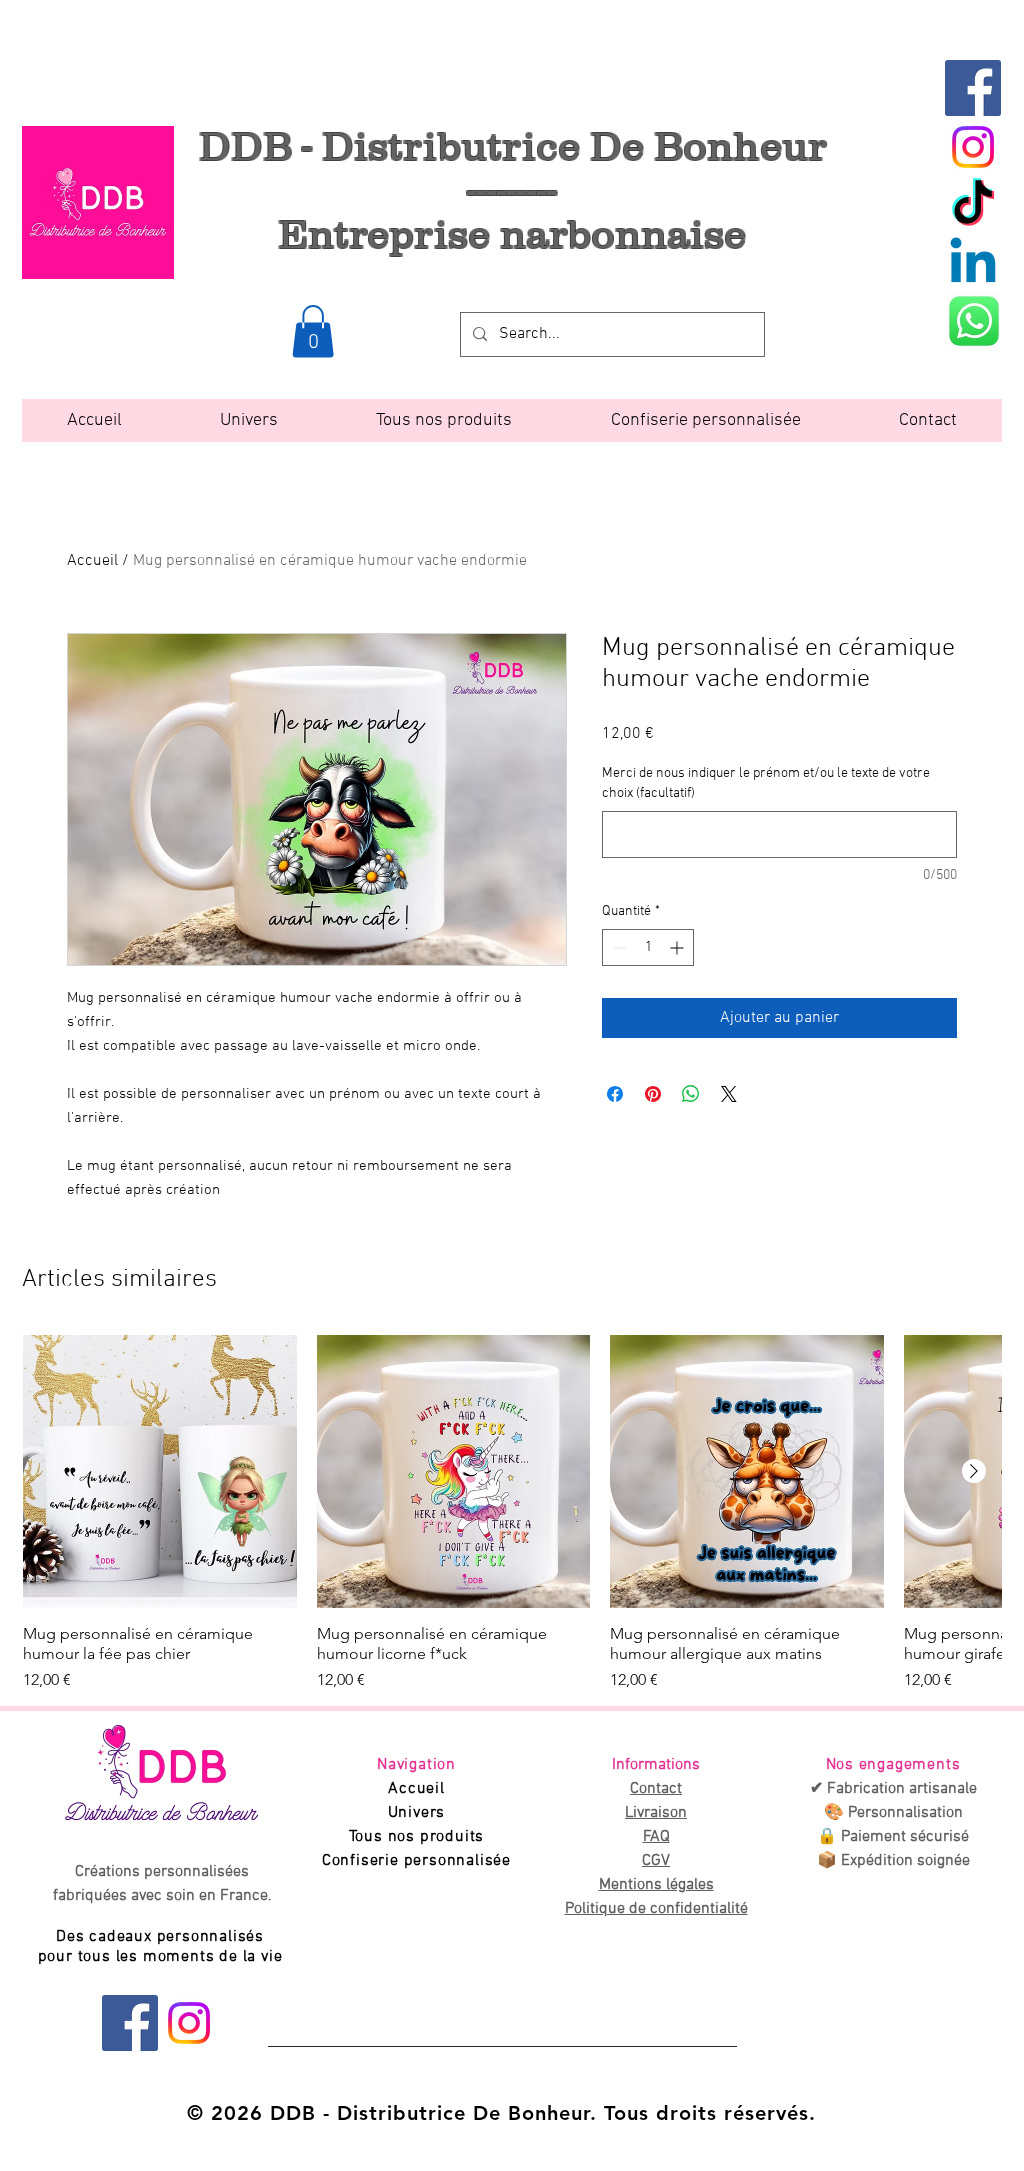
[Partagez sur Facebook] (615, 1094)
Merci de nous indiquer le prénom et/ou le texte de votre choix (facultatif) (766, 783)
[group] (512, 1514)
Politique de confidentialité (656, 1909)
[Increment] (678, 947)
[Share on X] (729, 1094)
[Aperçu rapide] (160, 1472)
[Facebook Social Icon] (973, 88)
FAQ (656, 1837)
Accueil (92, 561)
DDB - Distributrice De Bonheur (512, 145)
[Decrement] (617, 947)
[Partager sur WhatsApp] (691, 1094)
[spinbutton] (648, 947)
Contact (656, 1789)
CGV (656, 1861)
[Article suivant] (974, 1471)
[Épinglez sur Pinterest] (653, 1094)
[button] (313, 331)
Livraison (656, 1813)
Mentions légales (656, 1885)
